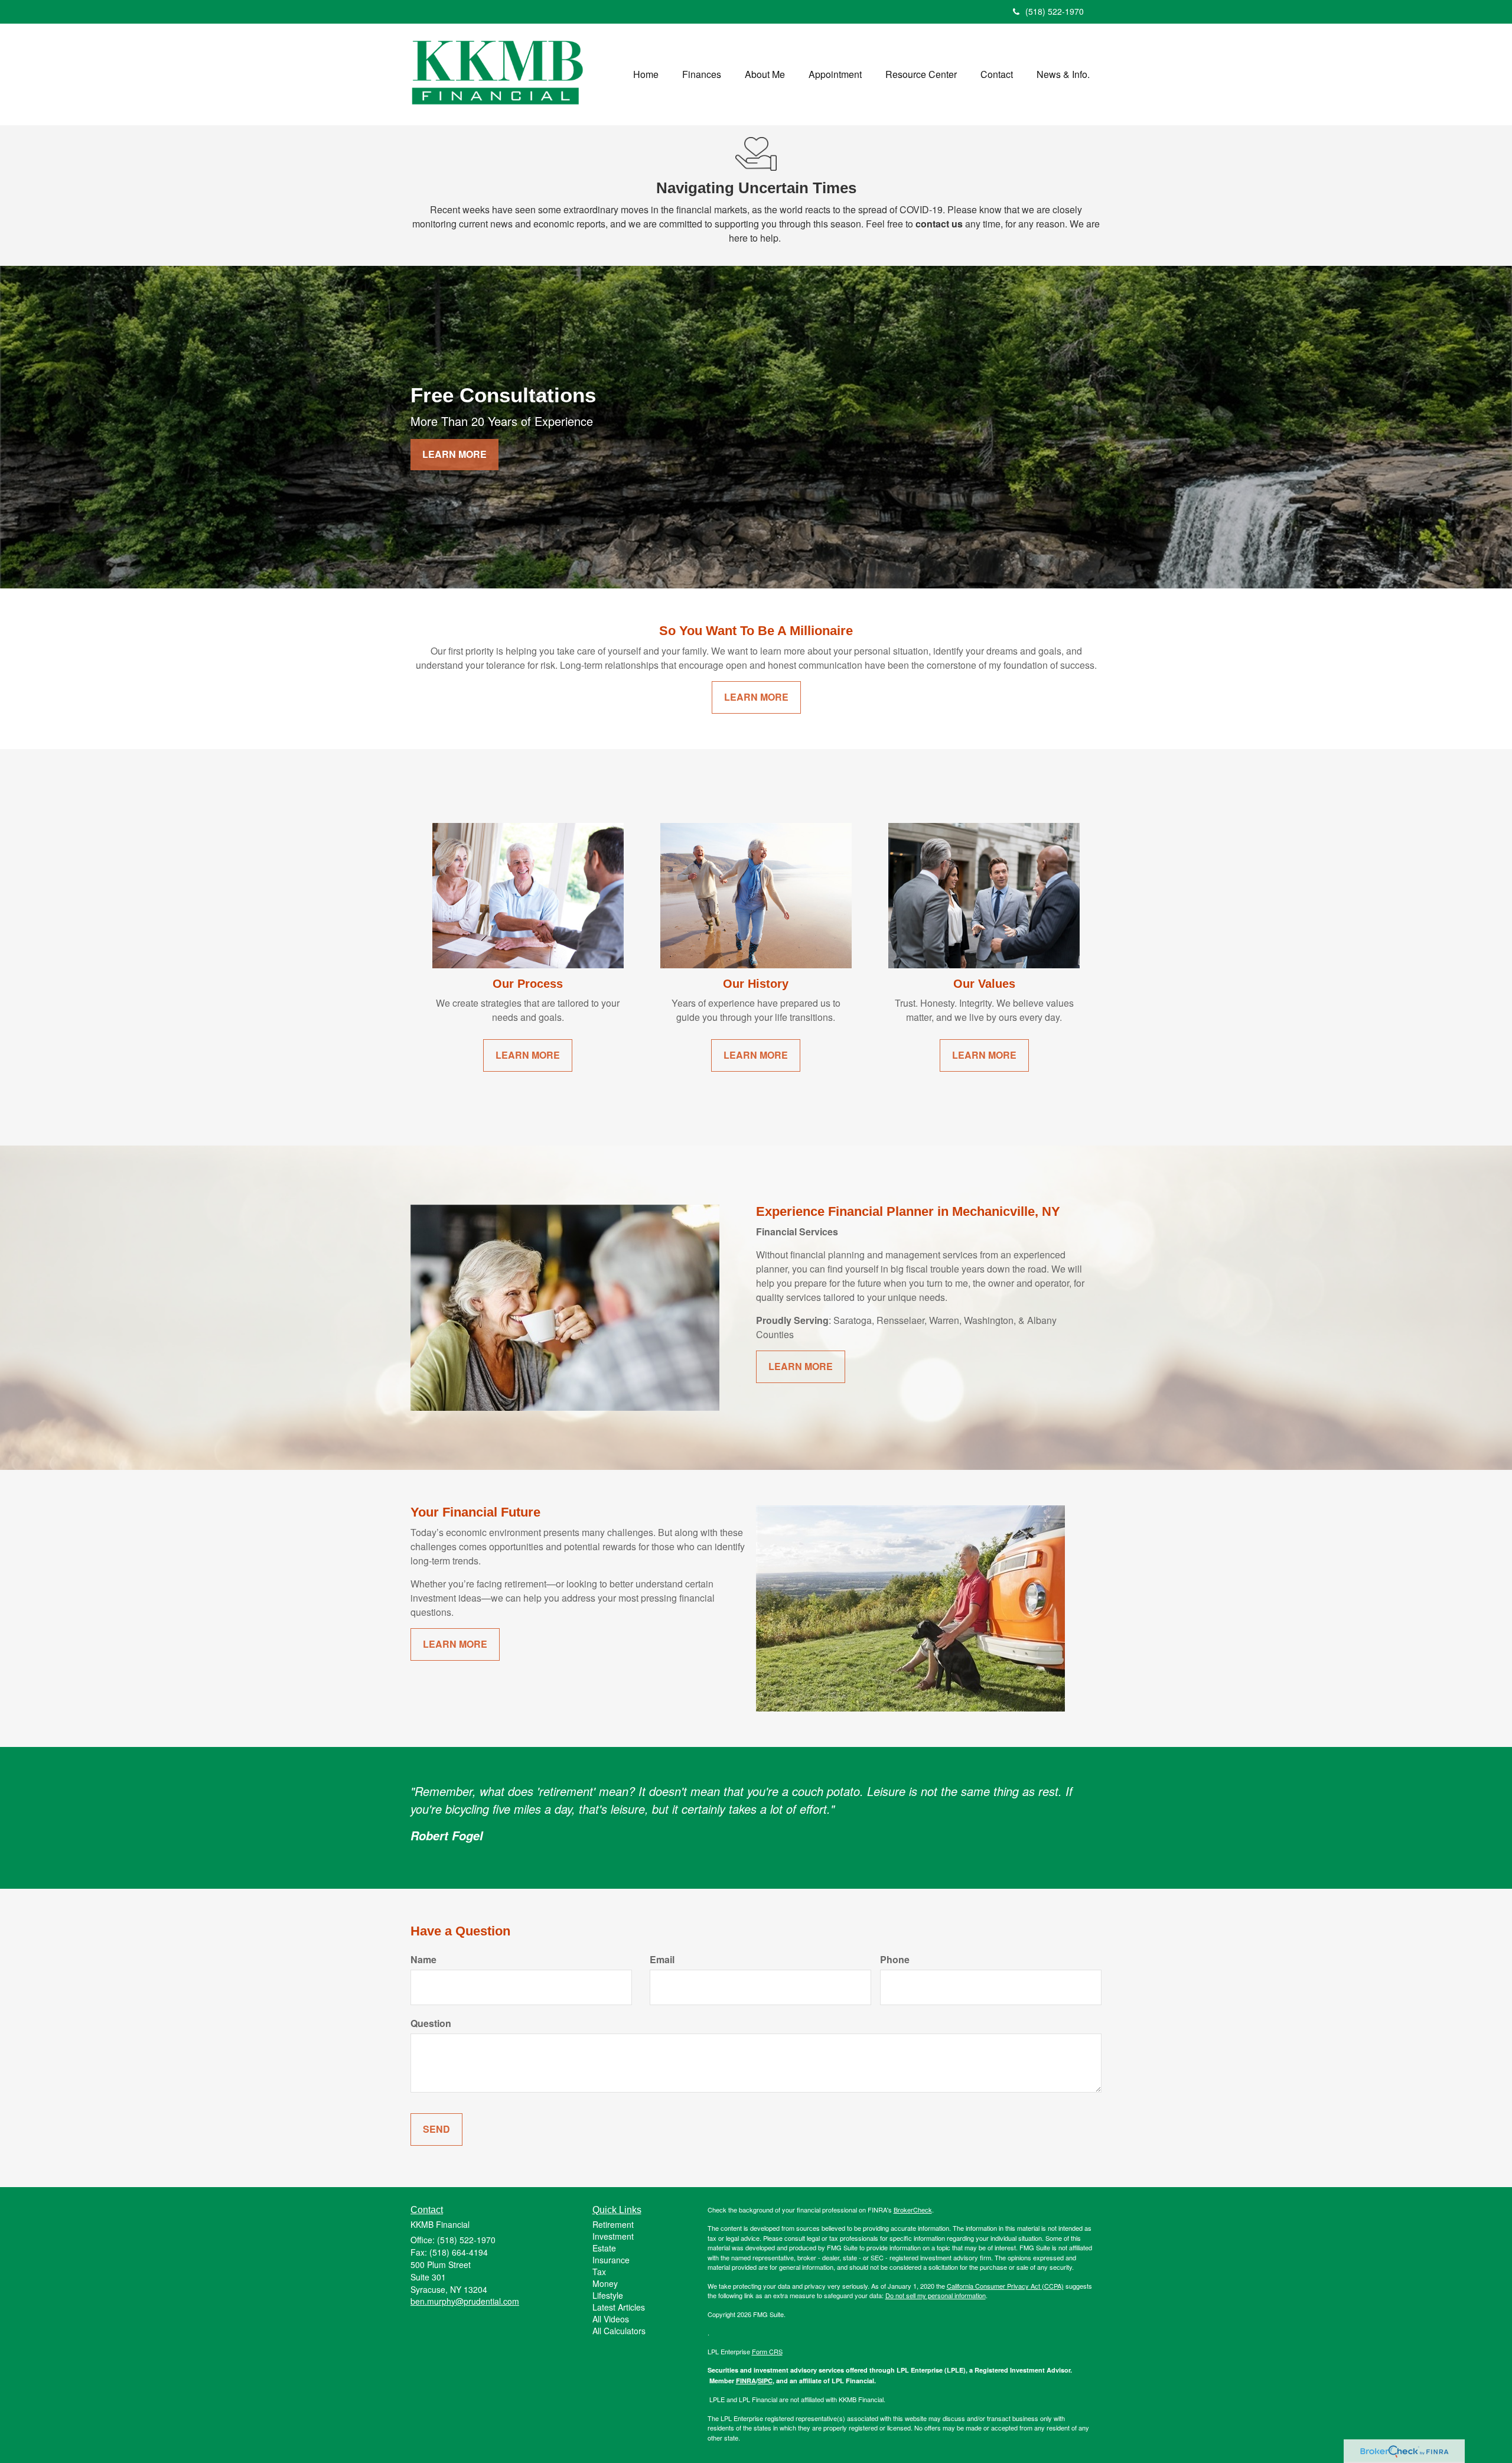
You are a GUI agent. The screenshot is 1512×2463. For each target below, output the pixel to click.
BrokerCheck (913, 2210)
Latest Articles (619, 2307)
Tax (599, 2272)
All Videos (611, 2319)
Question (431, 2023)
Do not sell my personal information (936, 2295)
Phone (895, 1960)
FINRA (746, 2381)
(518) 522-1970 (1055, 11)
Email (662, 1960)
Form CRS (767, 2351)
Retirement (613, 2224)
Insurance (611, 2260)
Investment (613, 2236)
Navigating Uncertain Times (756, 188)
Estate (604, 2248)
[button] (702, 74)
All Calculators (619, 2331)
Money (605, 2283)
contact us (939, 224)
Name (423, 1960)
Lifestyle (608, 2295)
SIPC (765, 2381)
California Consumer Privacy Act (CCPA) (1005, 2286)
